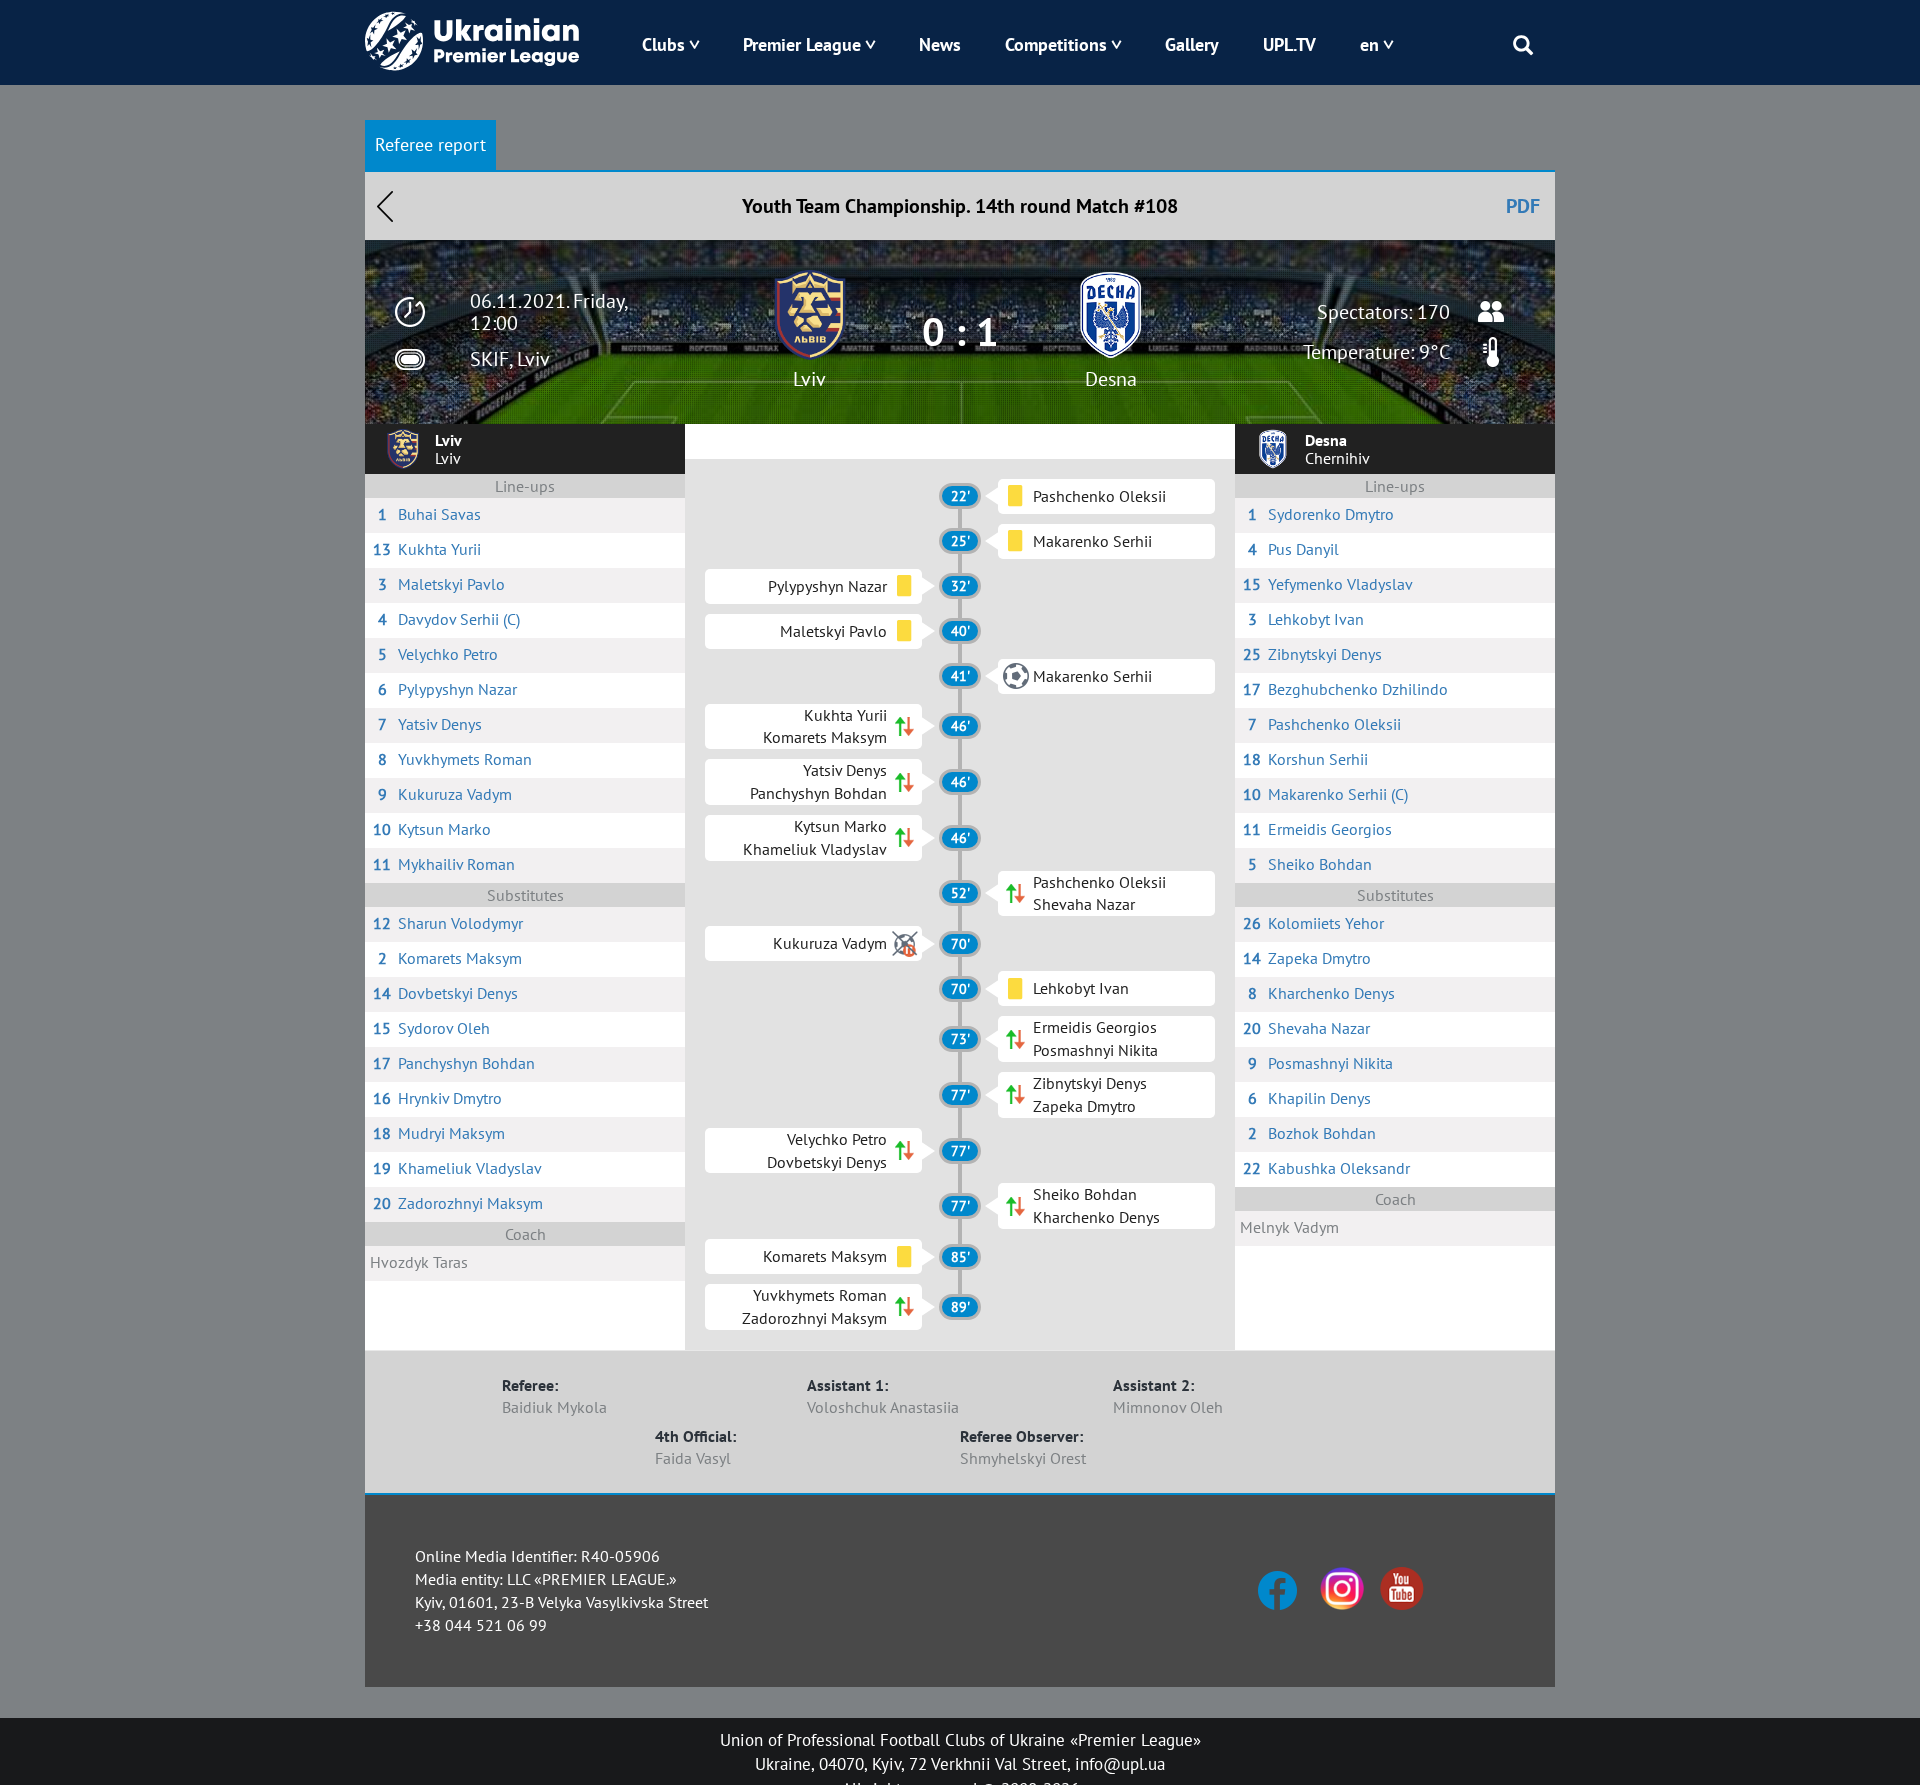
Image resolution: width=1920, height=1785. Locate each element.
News (940, 44)
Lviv (809, 379)
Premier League (802, 44)
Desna (1111, 379)
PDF (1523, 206)
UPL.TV (1289, 44)
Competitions (1056, 44)
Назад (385, 206)
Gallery (1192, 44)
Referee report (430, 144)
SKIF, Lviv (510, 359)
